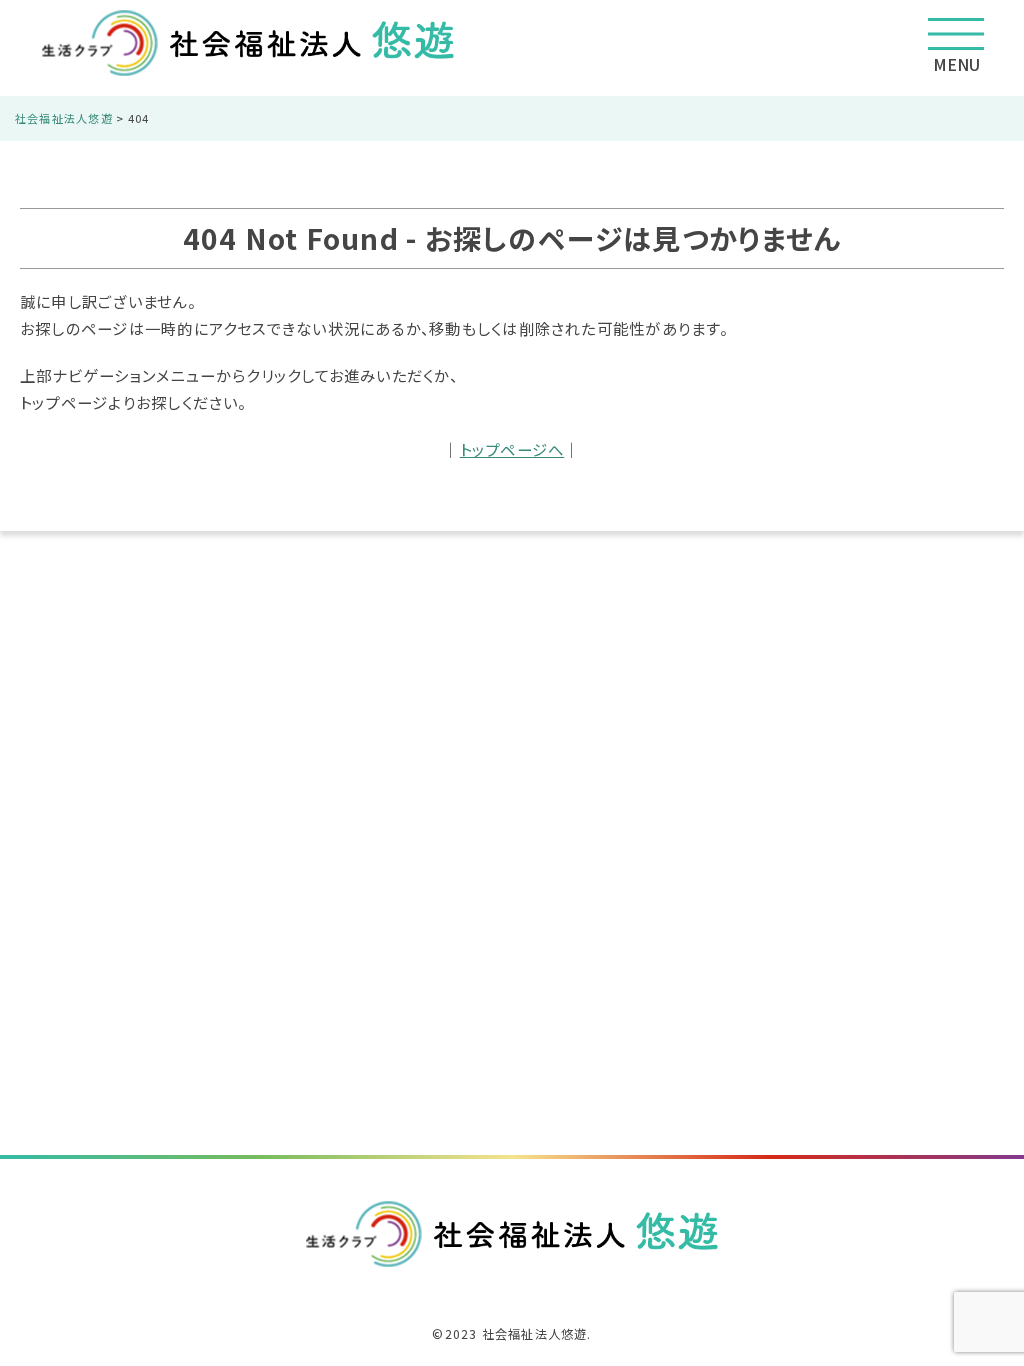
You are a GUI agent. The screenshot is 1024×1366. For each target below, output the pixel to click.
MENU (956, 64)
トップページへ (512, 449)
